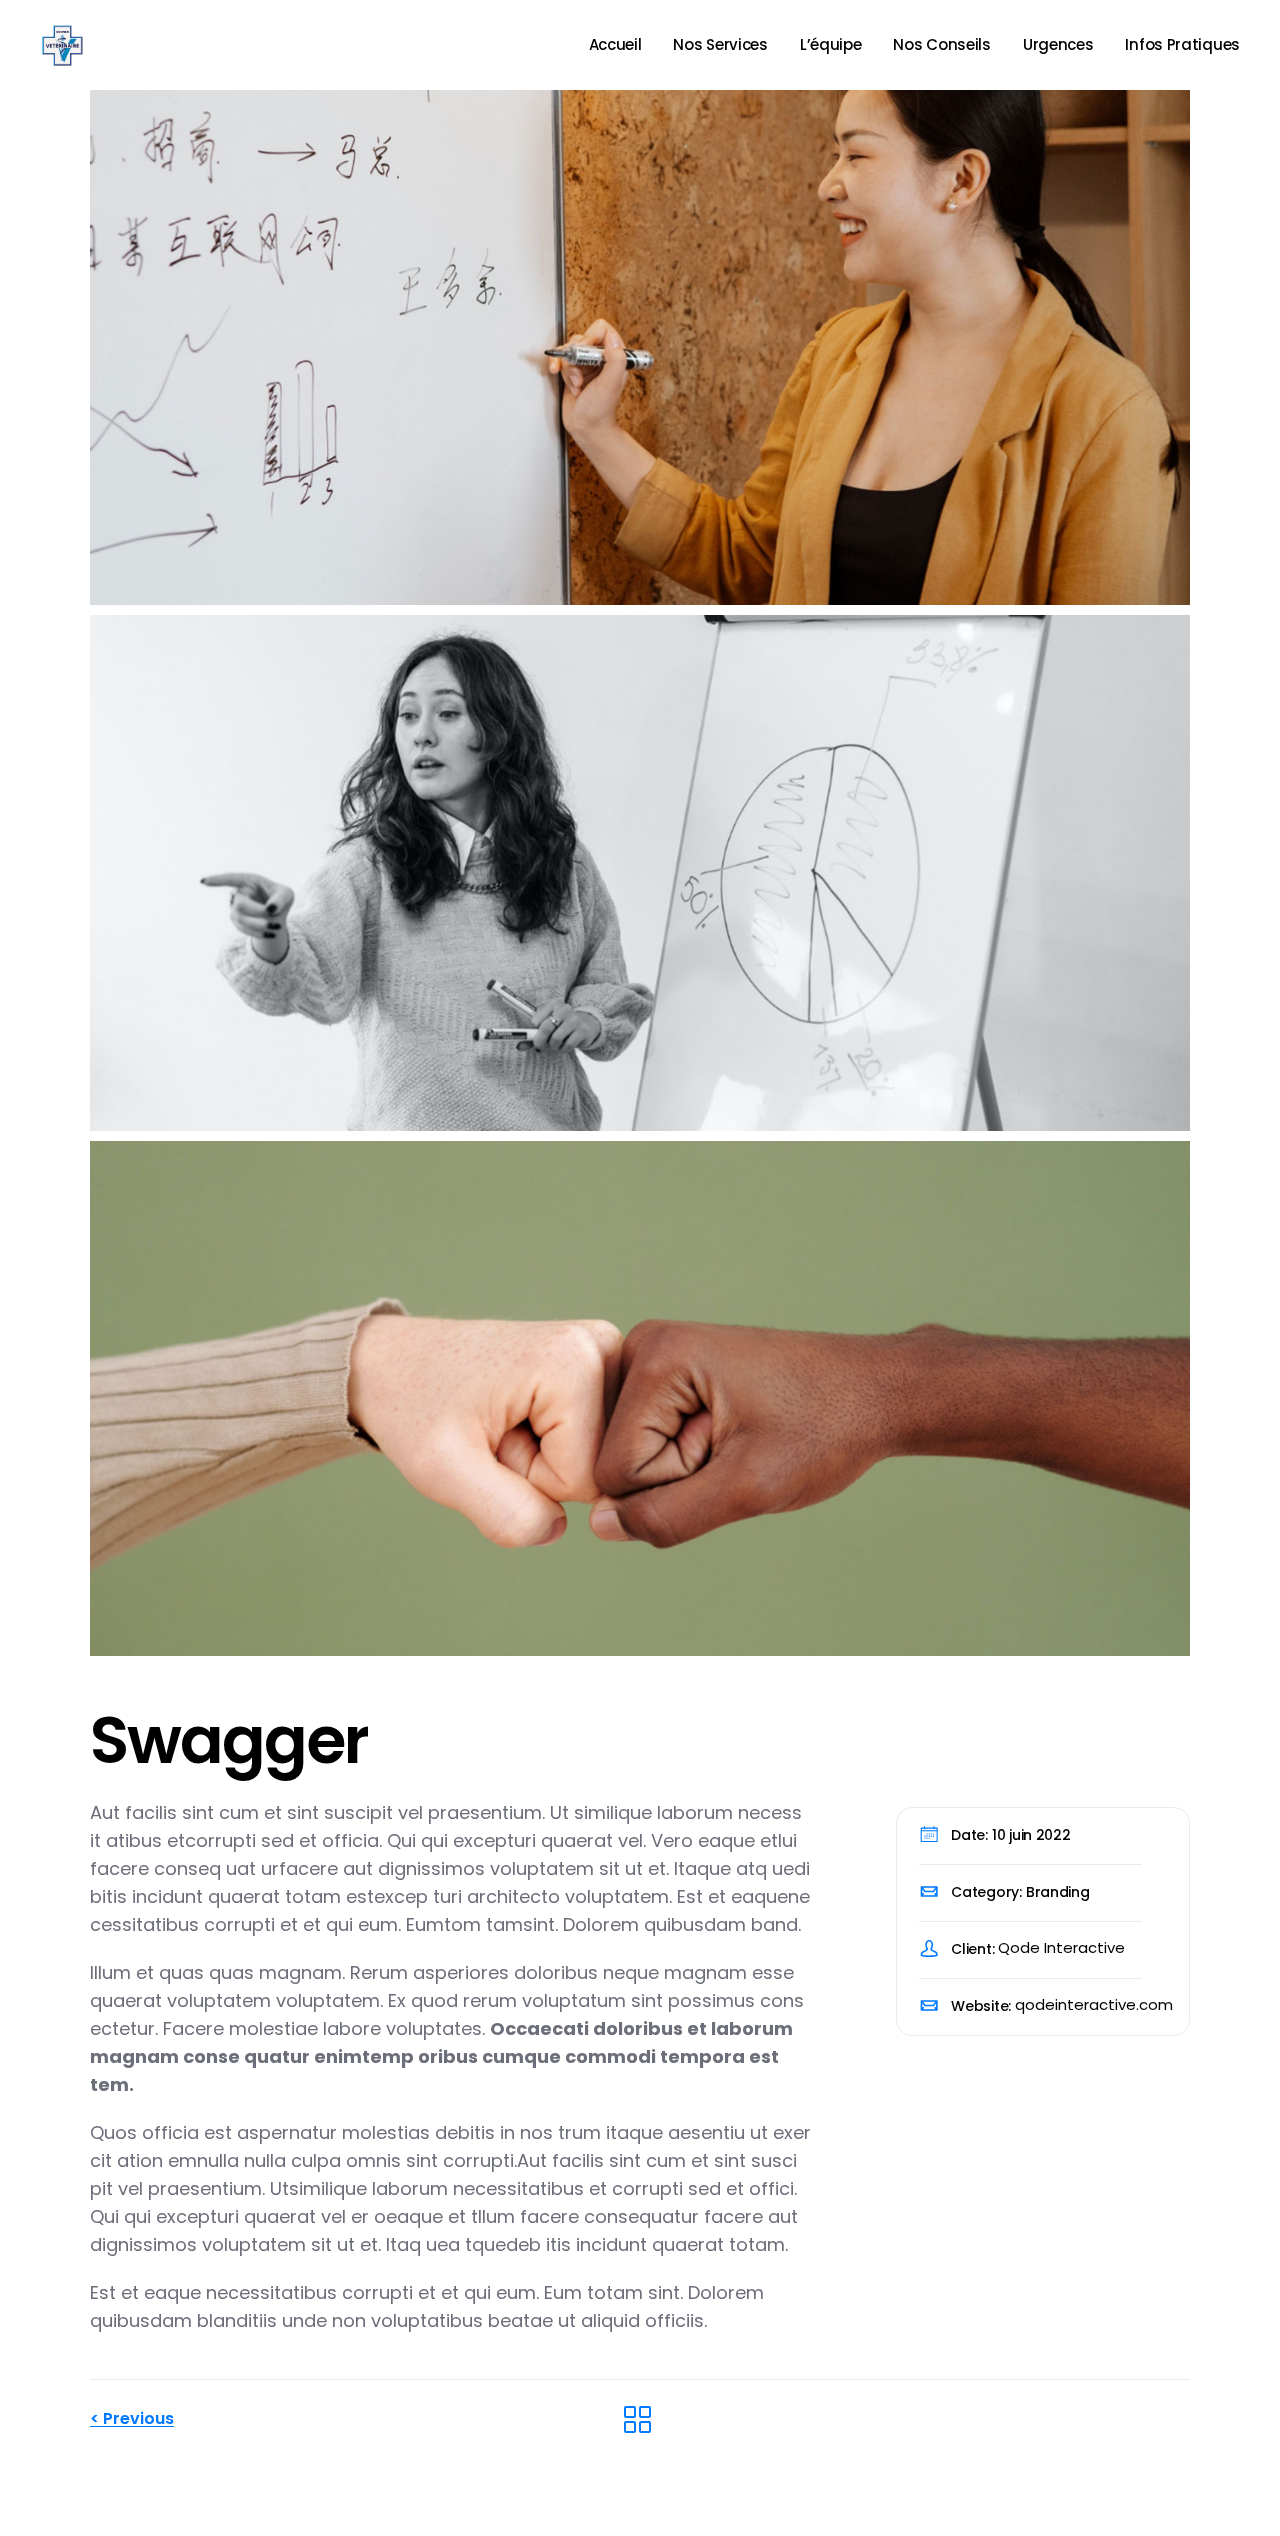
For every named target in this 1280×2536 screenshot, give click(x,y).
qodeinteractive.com (1094, 2004)
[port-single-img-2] (640, 872)
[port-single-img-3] (640, 1398)
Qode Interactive (1061, 1947)
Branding (1058, 1892)
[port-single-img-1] (640, 347)
